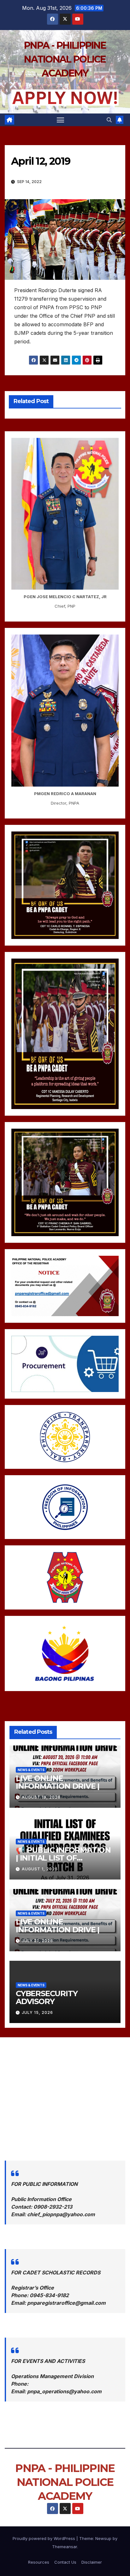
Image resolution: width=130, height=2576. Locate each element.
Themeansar (65, 2547)
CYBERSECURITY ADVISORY (47, 1997)
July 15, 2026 (37, 2012)
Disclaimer (92, 2562)
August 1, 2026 (40, 1869)
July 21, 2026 (37, 1941)
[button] (109, 120)
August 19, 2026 (41, 1797)
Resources (39, 2562)
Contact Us (65, 2562)
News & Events (31, 1769)
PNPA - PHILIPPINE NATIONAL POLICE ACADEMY (65, 59)
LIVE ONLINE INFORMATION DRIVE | (58, 1782)
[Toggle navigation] (61, 120)
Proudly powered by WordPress (44, 2538)
